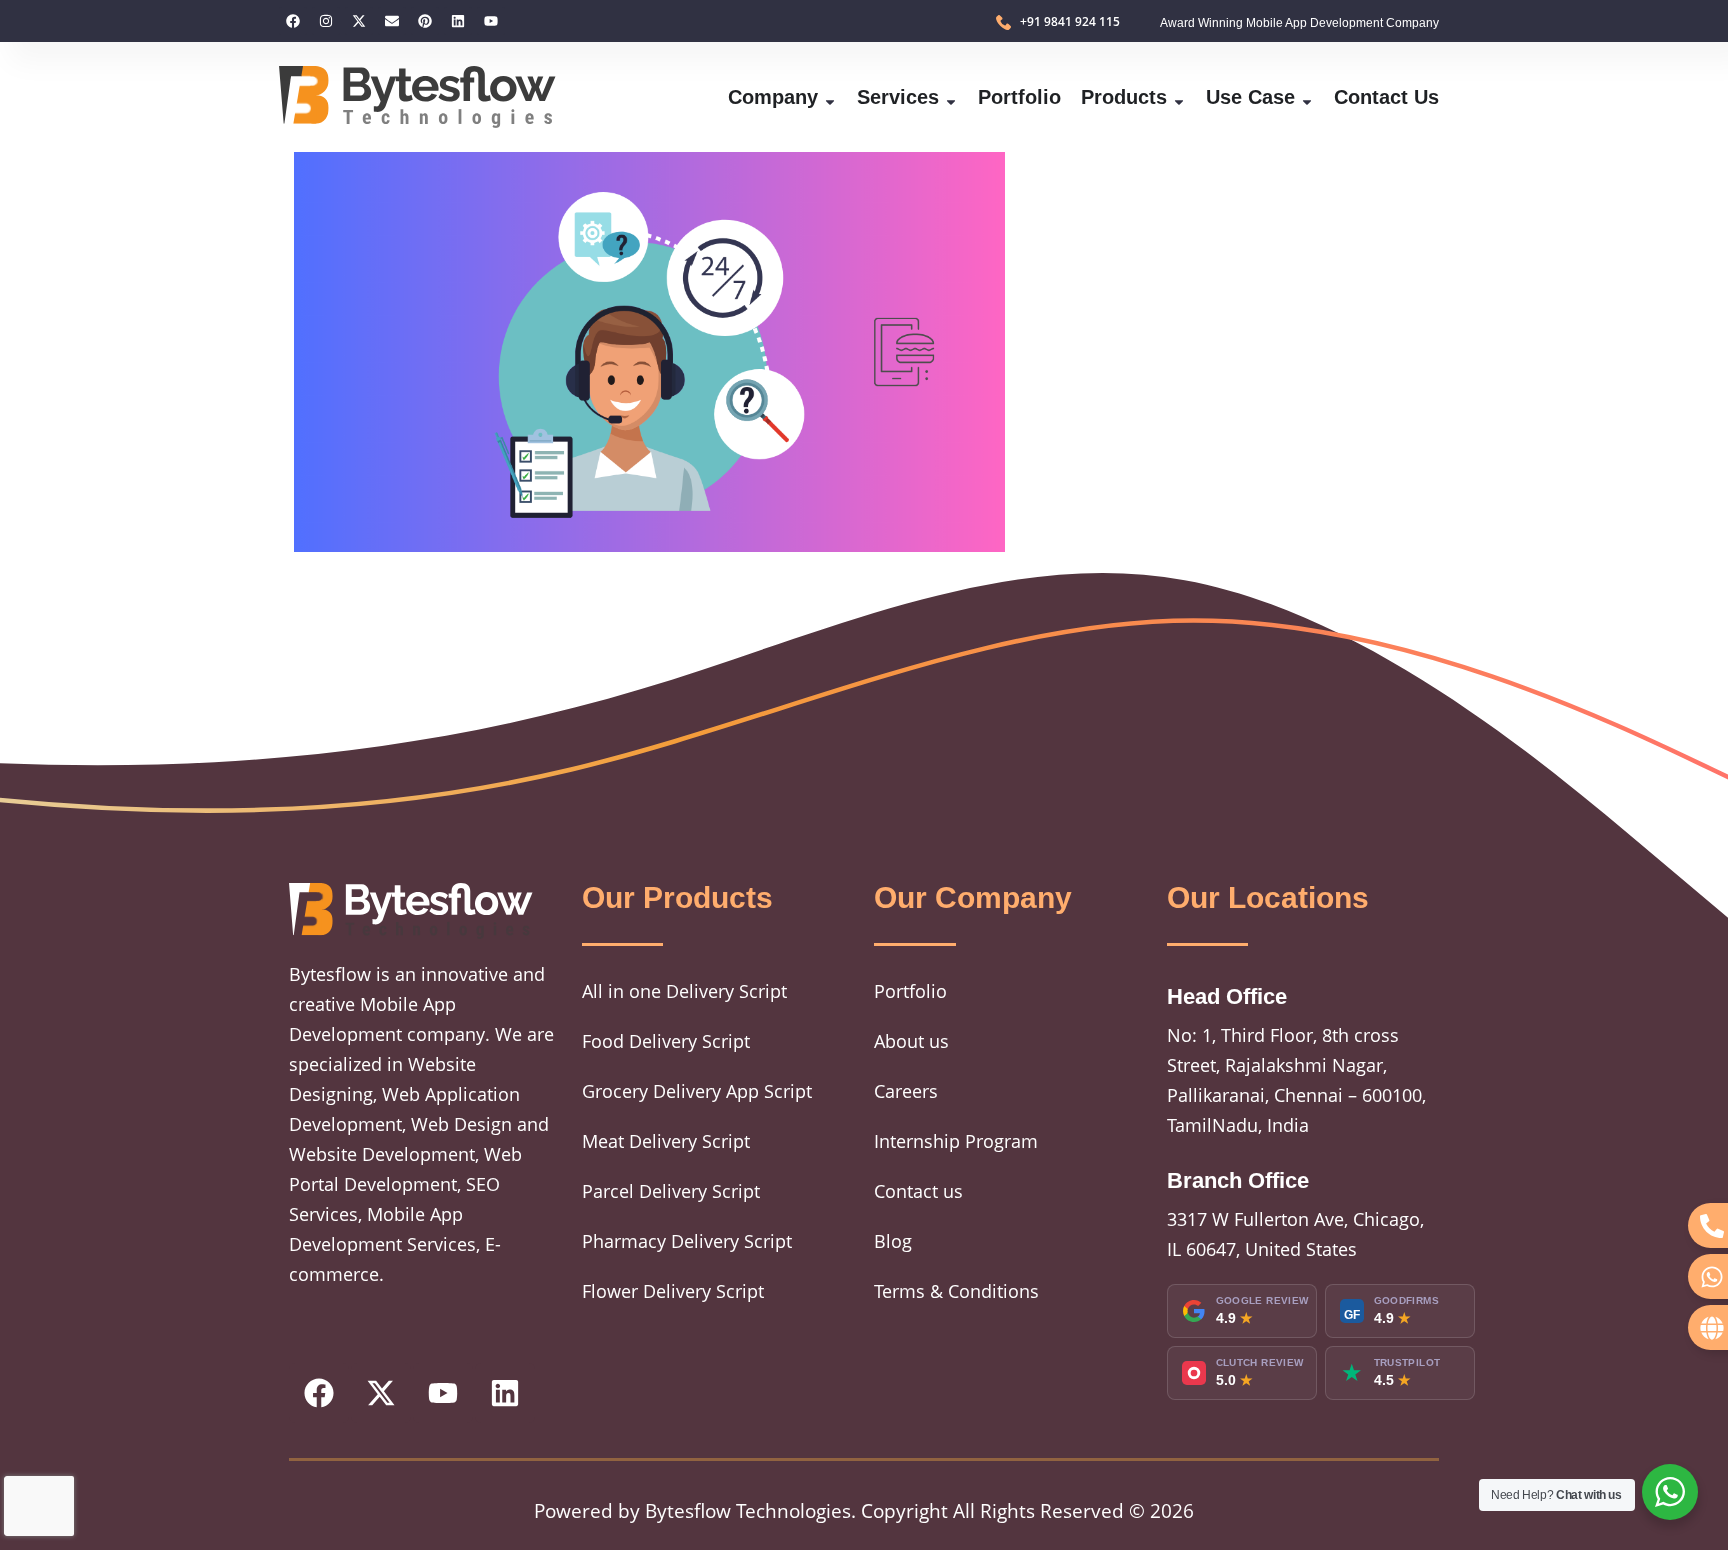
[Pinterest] (425, 21)
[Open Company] (830, 97)
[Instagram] (326, 21)
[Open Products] (1179, 97)
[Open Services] (951, 97)
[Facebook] (293, 21)
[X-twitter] (359, 21)
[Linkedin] (458, 21)
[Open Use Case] (1307, 97)
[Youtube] (491, 21)
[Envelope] (392, 21)
